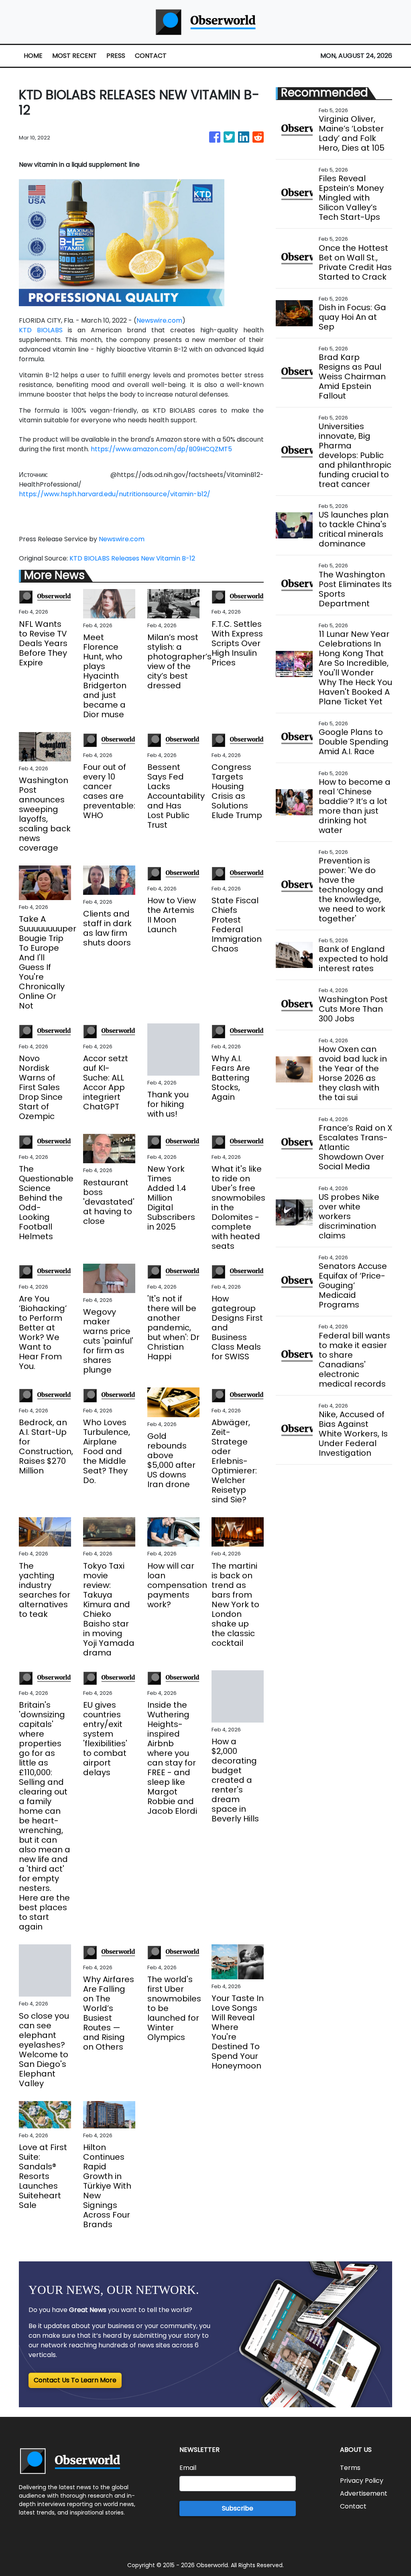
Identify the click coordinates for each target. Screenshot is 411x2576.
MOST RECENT (74, 56)
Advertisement (364, 2493)
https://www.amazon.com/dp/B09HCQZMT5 (161, 449)
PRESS (116, 56)
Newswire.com (159, 320)
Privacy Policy (362, 2481)
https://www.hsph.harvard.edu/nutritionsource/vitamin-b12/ (115, 494)
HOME (33, 56)
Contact (353, 2506)
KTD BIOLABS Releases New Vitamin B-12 (133, 558)
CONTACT (151, 56)
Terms (350, 2468)
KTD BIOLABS (41, 330)
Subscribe (238, 2508)
